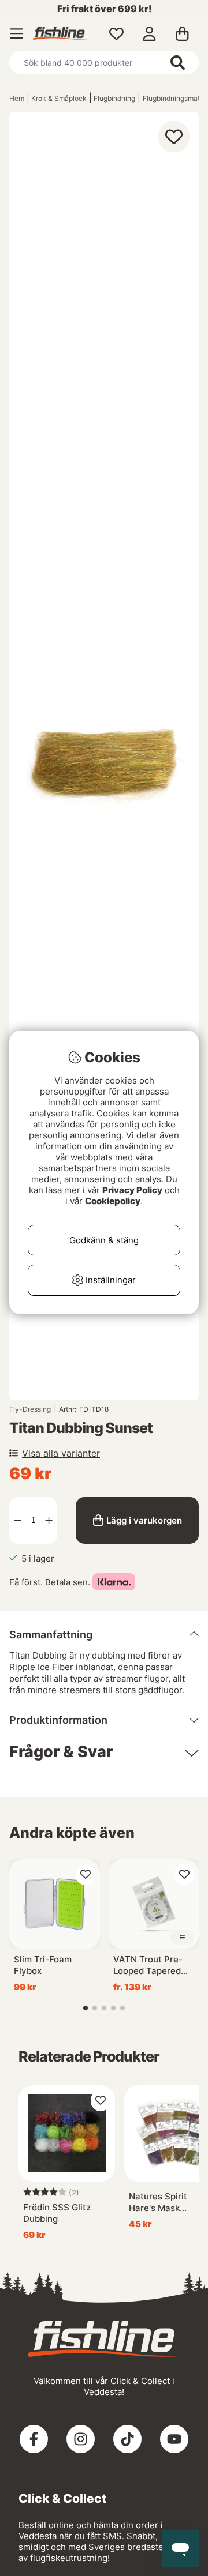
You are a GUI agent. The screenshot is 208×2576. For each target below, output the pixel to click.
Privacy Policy (132, 1190)
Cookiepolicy (113, 1201)
